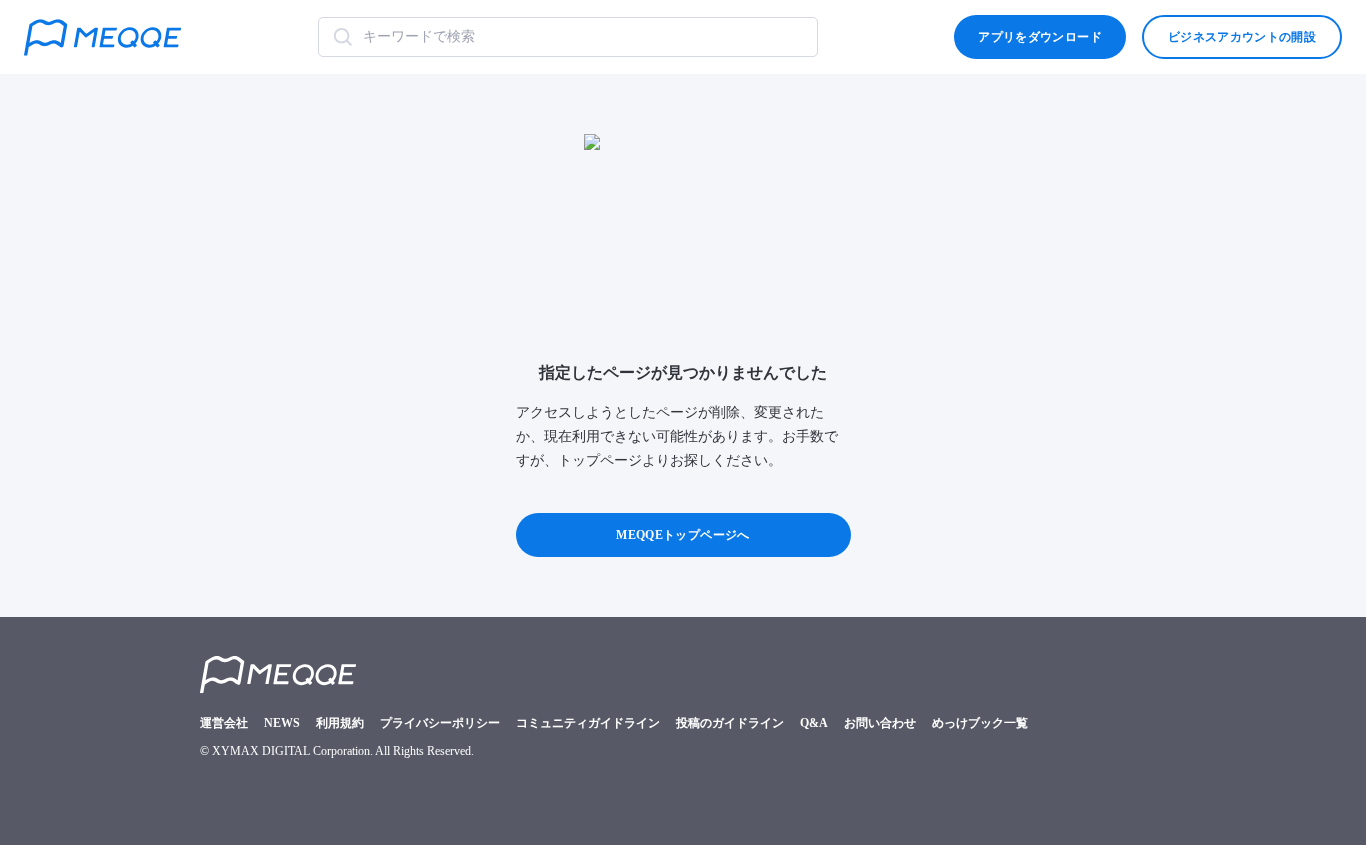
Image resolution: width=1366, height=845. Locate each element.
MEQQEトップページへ (682, 535)
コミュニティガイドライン (588, 723)
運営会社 (224, 723)
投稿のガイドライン (730, 723)
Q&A (814, 723)
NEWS (282, 723)
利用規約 (340, 723)
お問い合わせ (880, 723)
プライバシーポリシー (440, 723)
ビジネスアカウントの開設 (1242, 37)
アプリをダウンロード (1039, 37)
